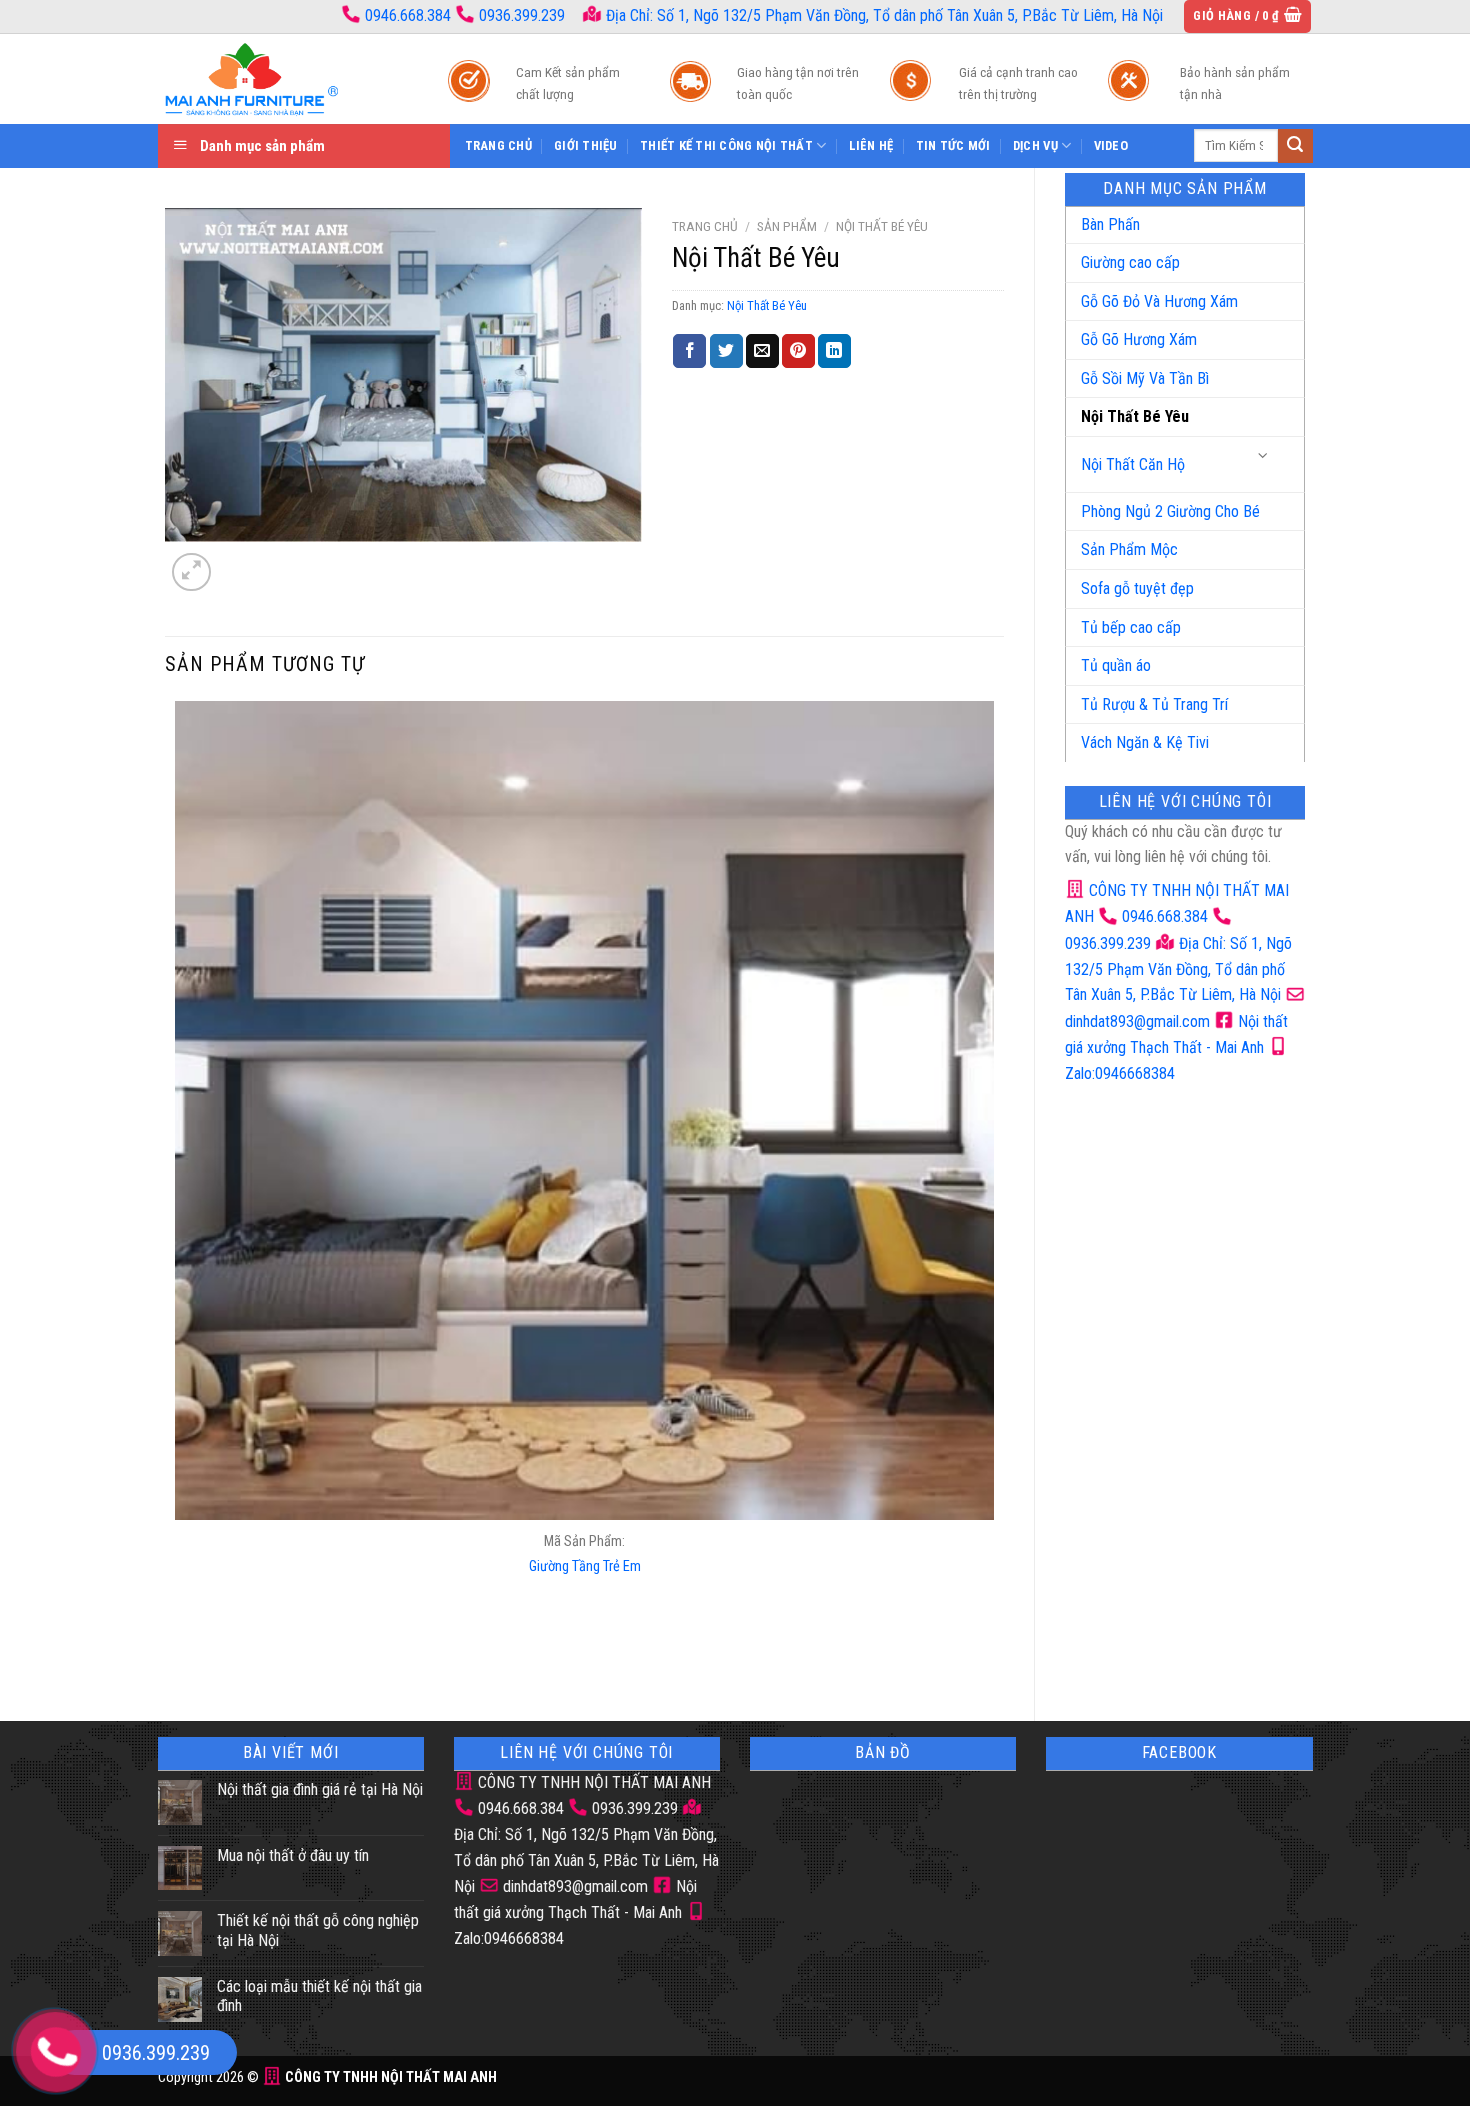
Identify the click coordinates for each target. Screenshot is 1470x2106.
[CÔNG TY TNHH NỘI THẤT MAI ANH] (283, 79)
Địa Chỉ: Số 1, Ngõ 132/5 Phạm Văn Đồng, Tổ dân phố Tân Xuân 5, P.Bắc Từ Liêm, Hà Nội (882, 15)
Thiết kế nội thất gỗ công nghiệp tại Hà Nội (318, 1930)
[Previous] (179, 1655)
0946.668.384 (408, 15)
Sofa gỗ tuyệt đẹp (1137, 588)
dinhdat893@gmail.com (573, 1886)
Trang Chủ (498, 145)
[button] (1247, 16)
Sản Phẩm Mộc (1129, 549)
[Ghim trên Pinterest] (798, 351)
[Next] (239, 561)
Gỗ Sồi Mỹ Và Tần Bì (1145, 378)
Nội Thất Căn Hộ (1133, 464)
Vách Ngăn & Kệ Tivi (1145, 742)
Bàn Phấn (1110, 224)
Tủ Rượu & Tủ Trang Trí (1154, 704)
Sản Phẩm (787, 226)
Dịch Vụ (1035, 145)
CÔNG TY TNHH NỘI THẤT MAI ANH (592, 1782)
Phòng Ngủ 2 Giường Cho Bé (1170, 511)
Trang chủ (705, 226)
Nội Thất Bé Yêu (1135, 416)
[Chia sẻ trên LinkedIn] (834, 351)
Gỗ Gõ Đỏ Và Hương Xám (1159, 301)
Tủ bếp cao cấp (1131, 627)
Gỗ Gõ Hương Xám (1139, 339)
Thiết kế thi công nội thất (726, 145)
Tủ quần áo (1116, 665)
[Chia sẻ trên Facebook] (689, 351)
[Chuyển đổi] (1264, 456)
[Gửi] (1295, 146)
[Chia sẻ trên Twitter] (726, 351)
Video (1111, 145)
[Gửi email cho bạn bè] (762, 351)
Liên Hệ (871, 145)
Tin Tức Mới (953, 145)
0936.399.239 (522, 15)
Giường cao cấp (1130, 262)
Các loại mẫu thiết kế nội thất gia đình (319, 1996)
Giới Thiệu (586, 145)
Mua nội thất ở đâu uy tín (293, 1855)
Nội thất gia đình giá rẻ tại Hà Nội (320, 1789)
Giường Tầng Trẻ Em (585, 1566)
